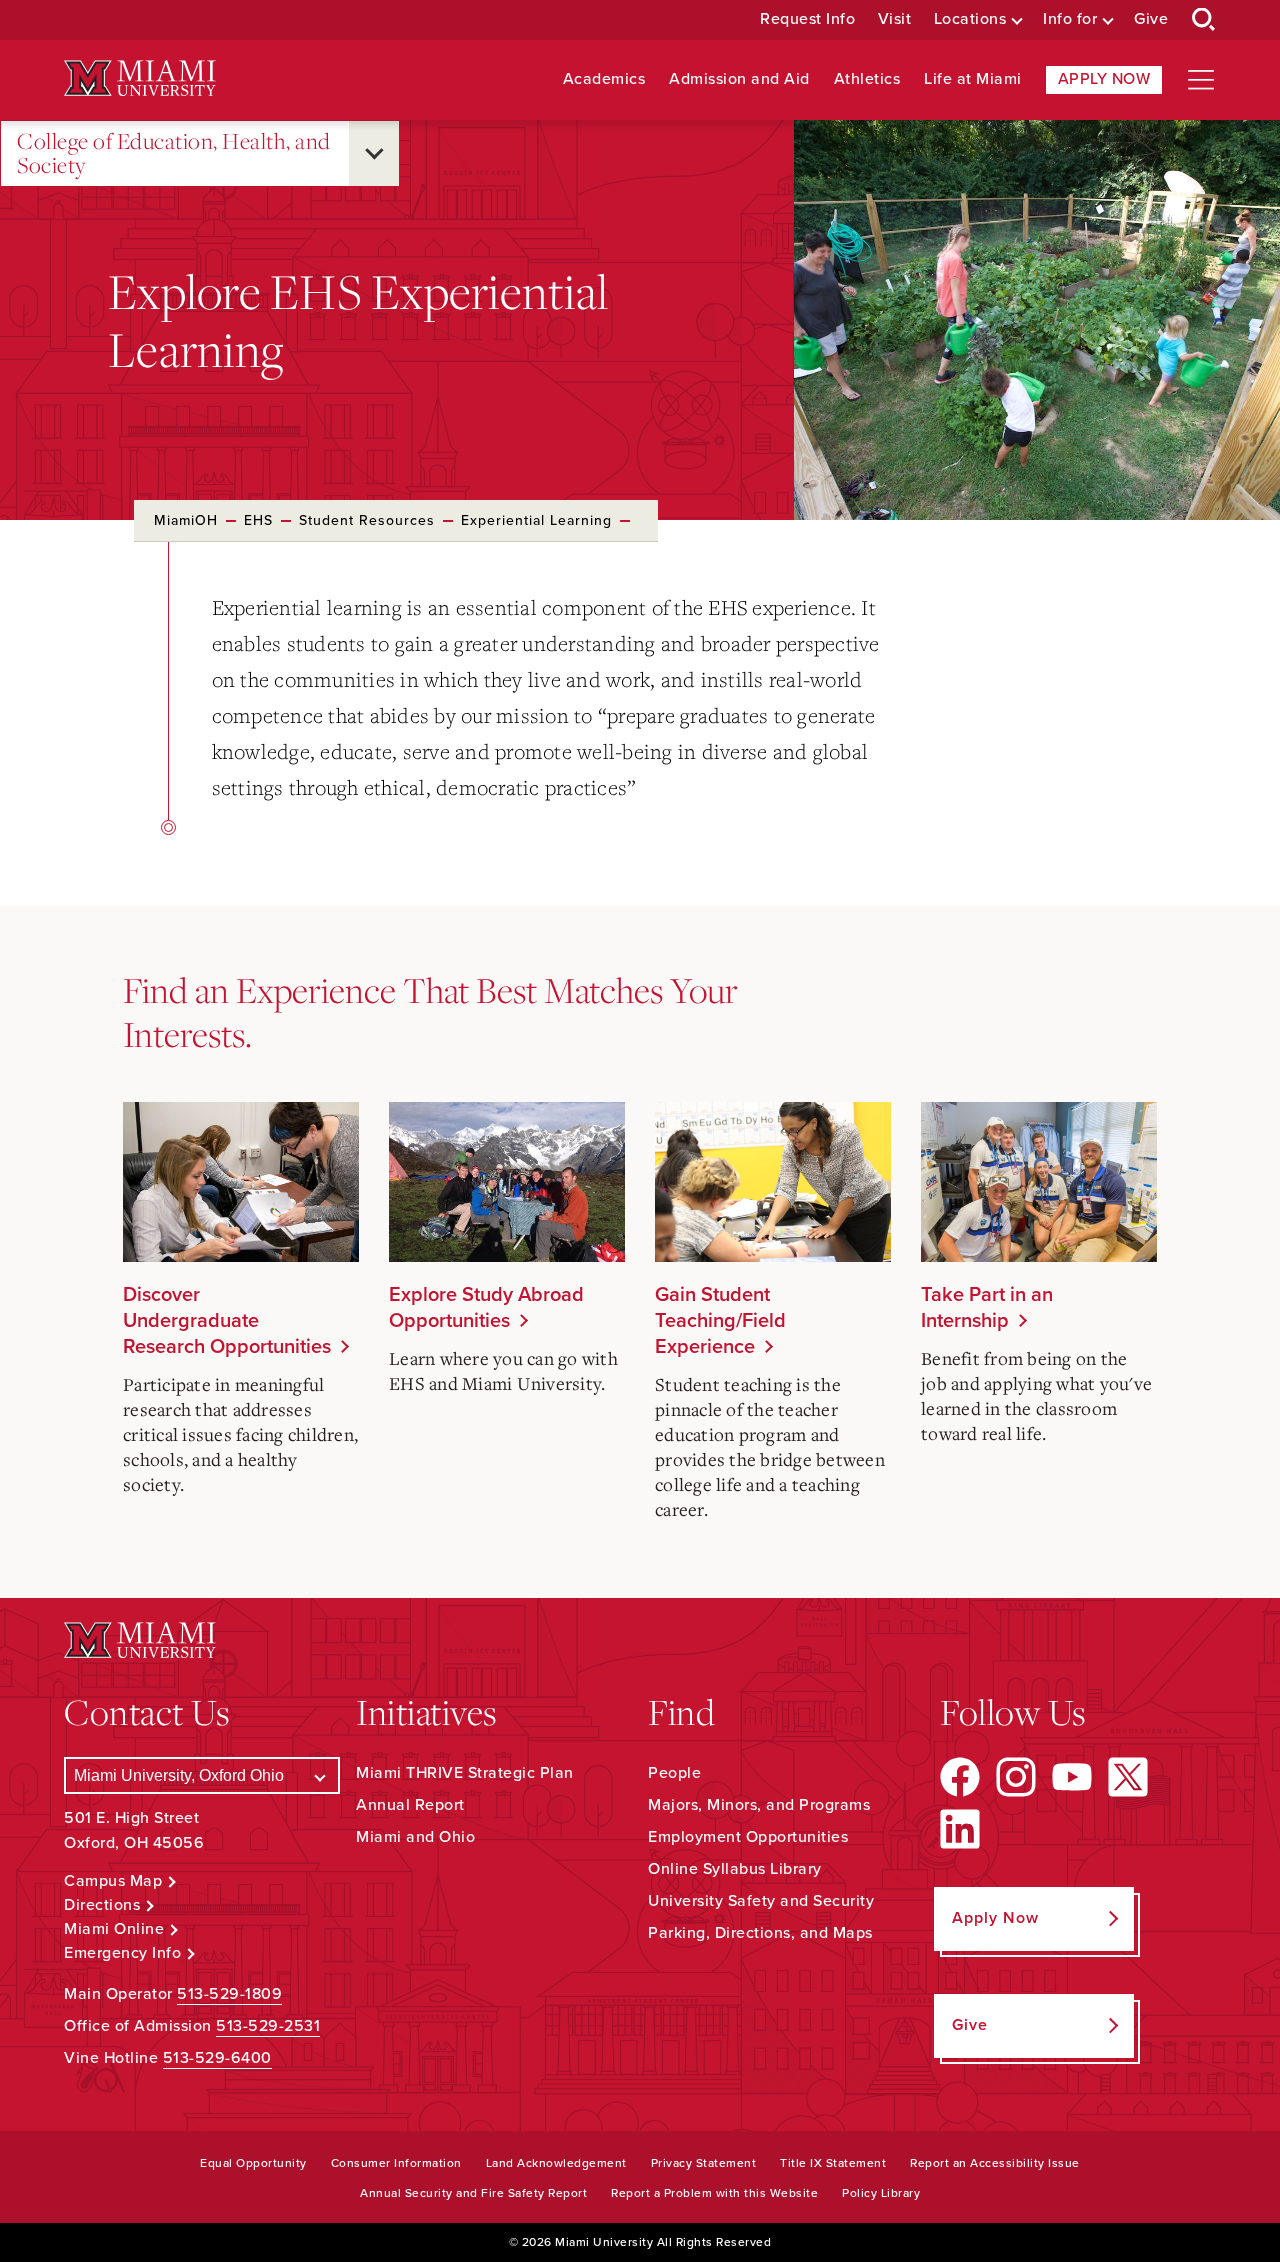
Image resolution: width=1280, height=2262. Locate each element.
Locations (970, 19)
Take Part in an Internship (987, 1308)
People (674, 1773)
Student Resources (367, 520)
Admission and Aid (739, 79)
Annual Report (410, 1805)
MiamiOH (186, 520)
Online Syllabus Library (735, 1869)
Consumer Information (396, 2163)
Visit (895, 19)
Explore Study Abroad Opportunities (486, 1308)
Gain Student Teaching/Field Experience (720, 1321)
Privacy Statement (704, 2163)
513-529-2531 (268, 2026)
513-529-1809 (229, 1994)
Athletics (867, 79)
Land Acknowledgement (556, 2163)
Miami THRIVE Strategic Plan (465, 1773)
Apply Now (1104, 79)
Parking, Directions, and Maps (760, 1933)
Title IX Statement (833, 2163)
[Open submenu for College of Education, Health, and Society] (374, 153)
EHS (258, 520)
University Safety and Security (761, 1901)
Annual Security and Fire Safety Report (473, 2193)
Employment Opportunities (748, 1837)
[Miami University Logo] (140, 78)
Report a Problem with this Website (714, 2193)
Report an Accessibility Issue (995, 2163)
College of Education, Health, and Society (174, 153)
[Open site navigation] (1201, 80)
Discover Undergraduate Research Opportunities (227, 1321)
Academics (604, 79)
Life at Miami (973, 79)
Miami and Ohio (415, 1837)
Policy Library (881, 2193)
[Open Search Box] (1204, 20)
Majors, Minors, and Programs (759, 1805)
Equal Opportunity (253, 2163)
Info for (1070, 19)
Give (1151, 19)
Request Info (807, 19)
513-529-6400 (217, 2058)
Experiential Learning (536, 520)
